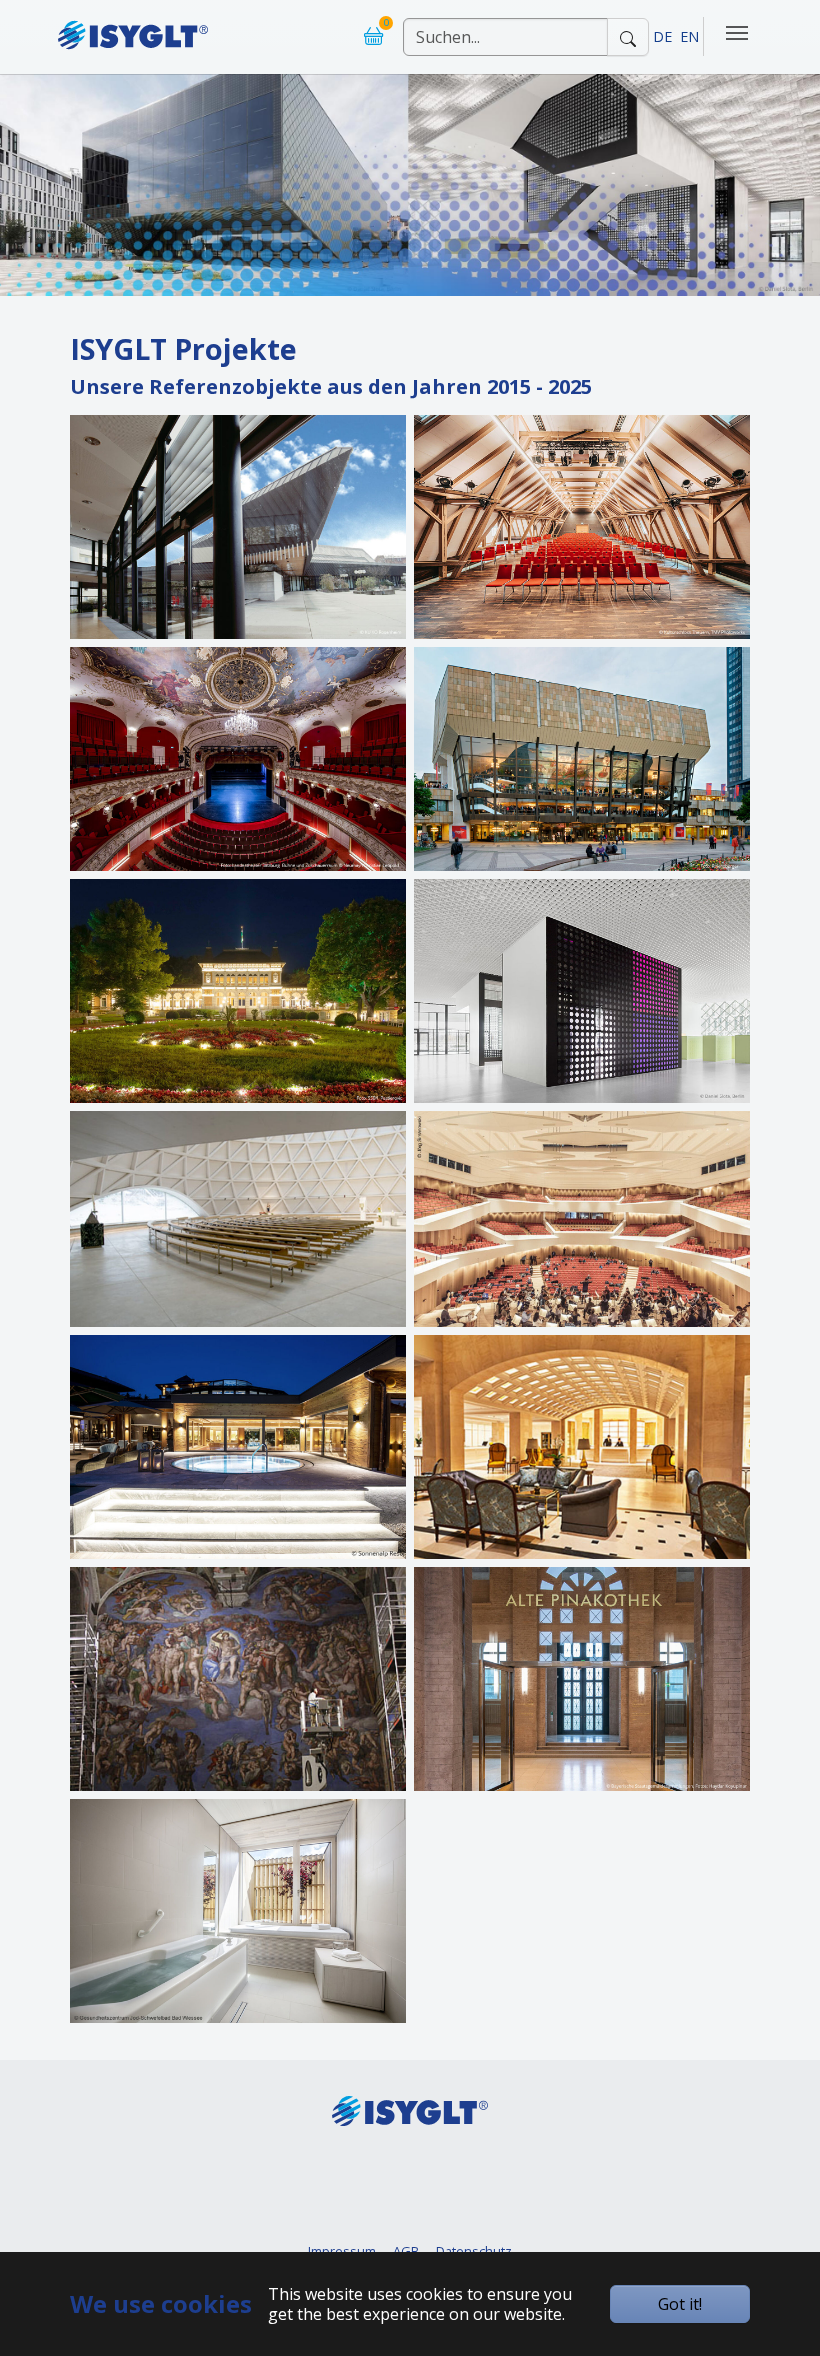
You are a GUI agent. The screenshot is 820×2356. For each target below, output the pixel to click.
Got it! (680, 2304)
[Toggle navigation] (737, 33)
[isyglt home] (133, 28)
